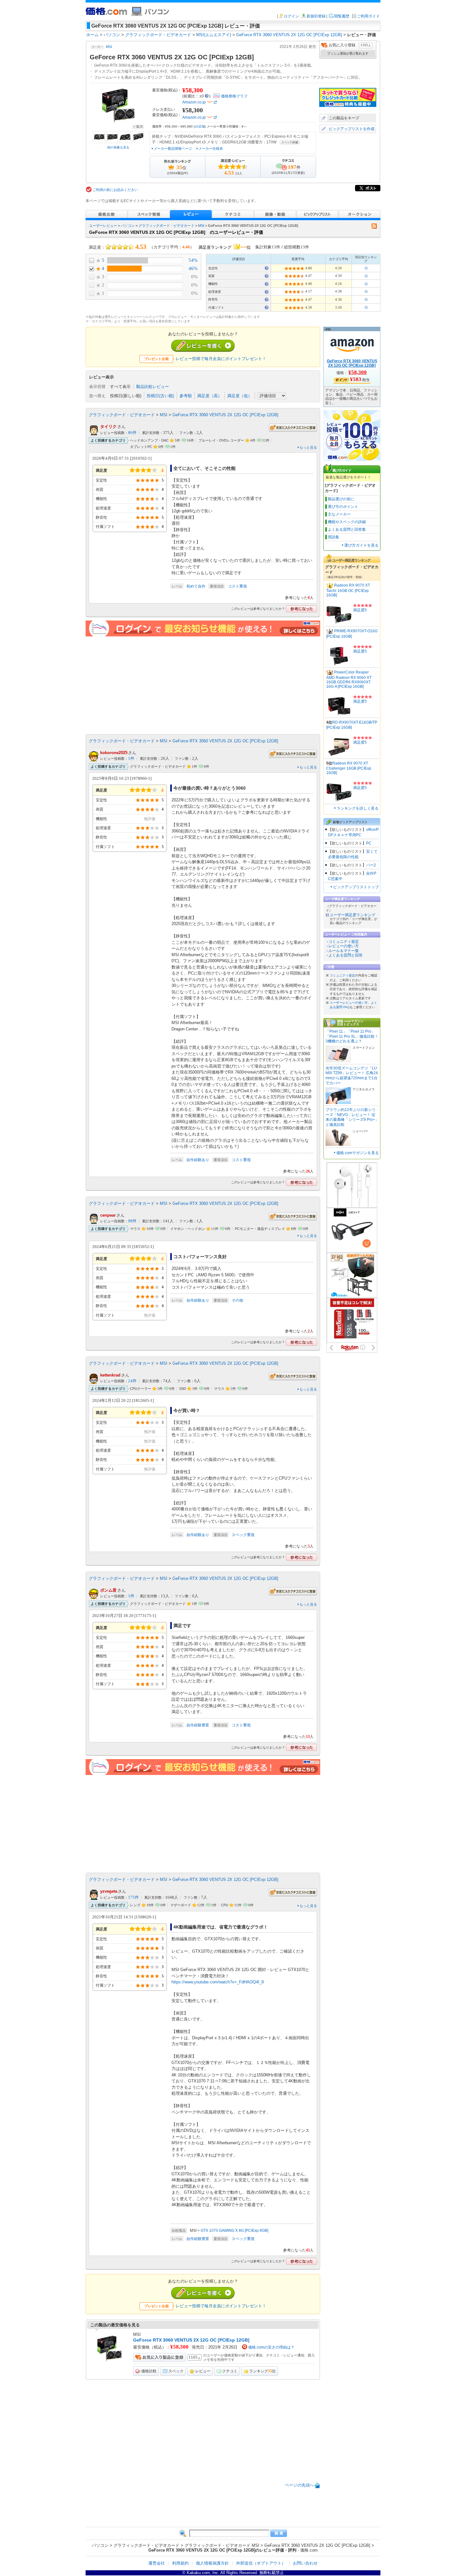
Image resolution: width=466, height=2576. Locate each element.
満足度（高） (210, 396)
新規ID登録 (316, 16)
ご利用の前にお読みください (115, 190)
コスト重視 (237, 586)
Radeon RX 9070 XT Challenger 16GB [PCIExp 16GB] (349, 768)
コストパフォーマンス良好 (200, 1257)
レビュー (203, 2371)
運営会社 (157, 2563)
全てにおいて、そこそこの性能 (204, 468)
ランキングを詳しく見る (358, 808)
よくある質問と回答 (346, 955)
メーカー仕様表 (211, 148)
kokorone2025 (114, 753)
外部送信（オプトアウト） (261, 2563)
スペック (176, 2371)
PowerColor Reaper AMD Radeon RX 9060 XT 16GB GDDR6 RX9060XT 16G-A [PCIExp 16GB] (349, 679)
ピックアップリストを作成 (352, 129)
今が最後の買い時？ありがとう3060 (210, 788)
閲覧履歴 (342, 16)
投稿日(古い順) (160, 396)
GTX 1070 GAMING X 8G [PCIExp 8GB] (234, 2231)
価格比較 (149, 2371)
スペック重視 (243, 1535)
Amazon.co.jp (194, 102)
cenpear (108, 1215)
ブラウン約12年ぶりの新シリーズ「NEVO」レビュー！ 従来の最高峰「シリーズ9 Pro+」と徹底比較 (352, 1117)
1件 (131, 759)
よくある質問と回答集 (347, 529)
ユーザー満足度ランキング (353, 915)
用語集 (333, 537)
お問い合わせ (305, 2563)
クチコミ (230, 2371)
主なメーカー (339, 514)
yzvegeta (109, 1891)
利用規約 (180, 2563)
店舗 (200, 126)
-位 (366, 268)
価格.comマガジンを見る (358, 1153)
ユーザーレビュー (103, 226)
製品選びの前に (341, 499)
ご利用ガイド (368, 16)
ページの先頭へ (299, 2485)
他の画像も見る (118, 147)
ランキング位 (262, 2371)
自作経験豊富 (198, 1725)
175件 (133, 1897)
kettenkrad (110, 1375)
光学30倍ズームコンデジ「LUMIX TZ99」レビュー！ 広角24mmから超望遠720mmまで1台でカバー (352, 1076)
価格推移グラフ (234, 96)
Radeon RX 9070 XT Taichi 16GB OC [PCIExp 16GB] (348, 590)
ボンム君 (108, 1590)
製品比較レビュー (152, 387)
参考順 (186, 396)
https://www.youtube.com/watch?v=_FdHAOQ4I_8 (218, 1982)
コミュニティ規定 (344, 942)
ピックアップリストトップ (356, 887)
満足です (182, 1626)
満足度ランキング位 (225, 246)
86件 (132, 433)
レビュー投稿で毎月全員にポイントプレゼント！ (221, 359)
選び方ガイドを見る (361, 545)
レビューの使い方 (344, 946)
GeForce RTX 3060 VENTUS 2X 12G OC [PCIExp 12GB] (225, 415)
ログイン (291, 16)
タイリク (108, 427)
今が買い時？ (187, 1410)
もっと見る (308, 447)
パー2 (371, 865)
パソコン (128, 226)
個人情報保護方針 (212, 2563)
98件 (132, 1221)
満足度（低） (240, 396)
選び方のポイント (343, 507)
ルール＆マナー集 (344, 951)
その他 (237, 1300)
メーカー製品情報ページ (173, 148)
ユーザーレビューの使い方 (349, 1003)
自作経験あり (198, 1160)
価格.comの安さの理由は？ (271, 2347)
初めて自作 (196, 586)
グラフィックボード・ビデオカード (166, 226)
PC (369, 843)
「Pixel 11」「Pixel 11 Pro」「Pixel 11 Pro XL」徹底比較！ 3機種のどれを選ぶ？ (352, 1036)
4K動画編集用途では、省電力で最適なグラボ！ (221, 1927)
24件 (132, 1381)
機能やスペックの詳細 (347, 522)
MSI (109, 47)
